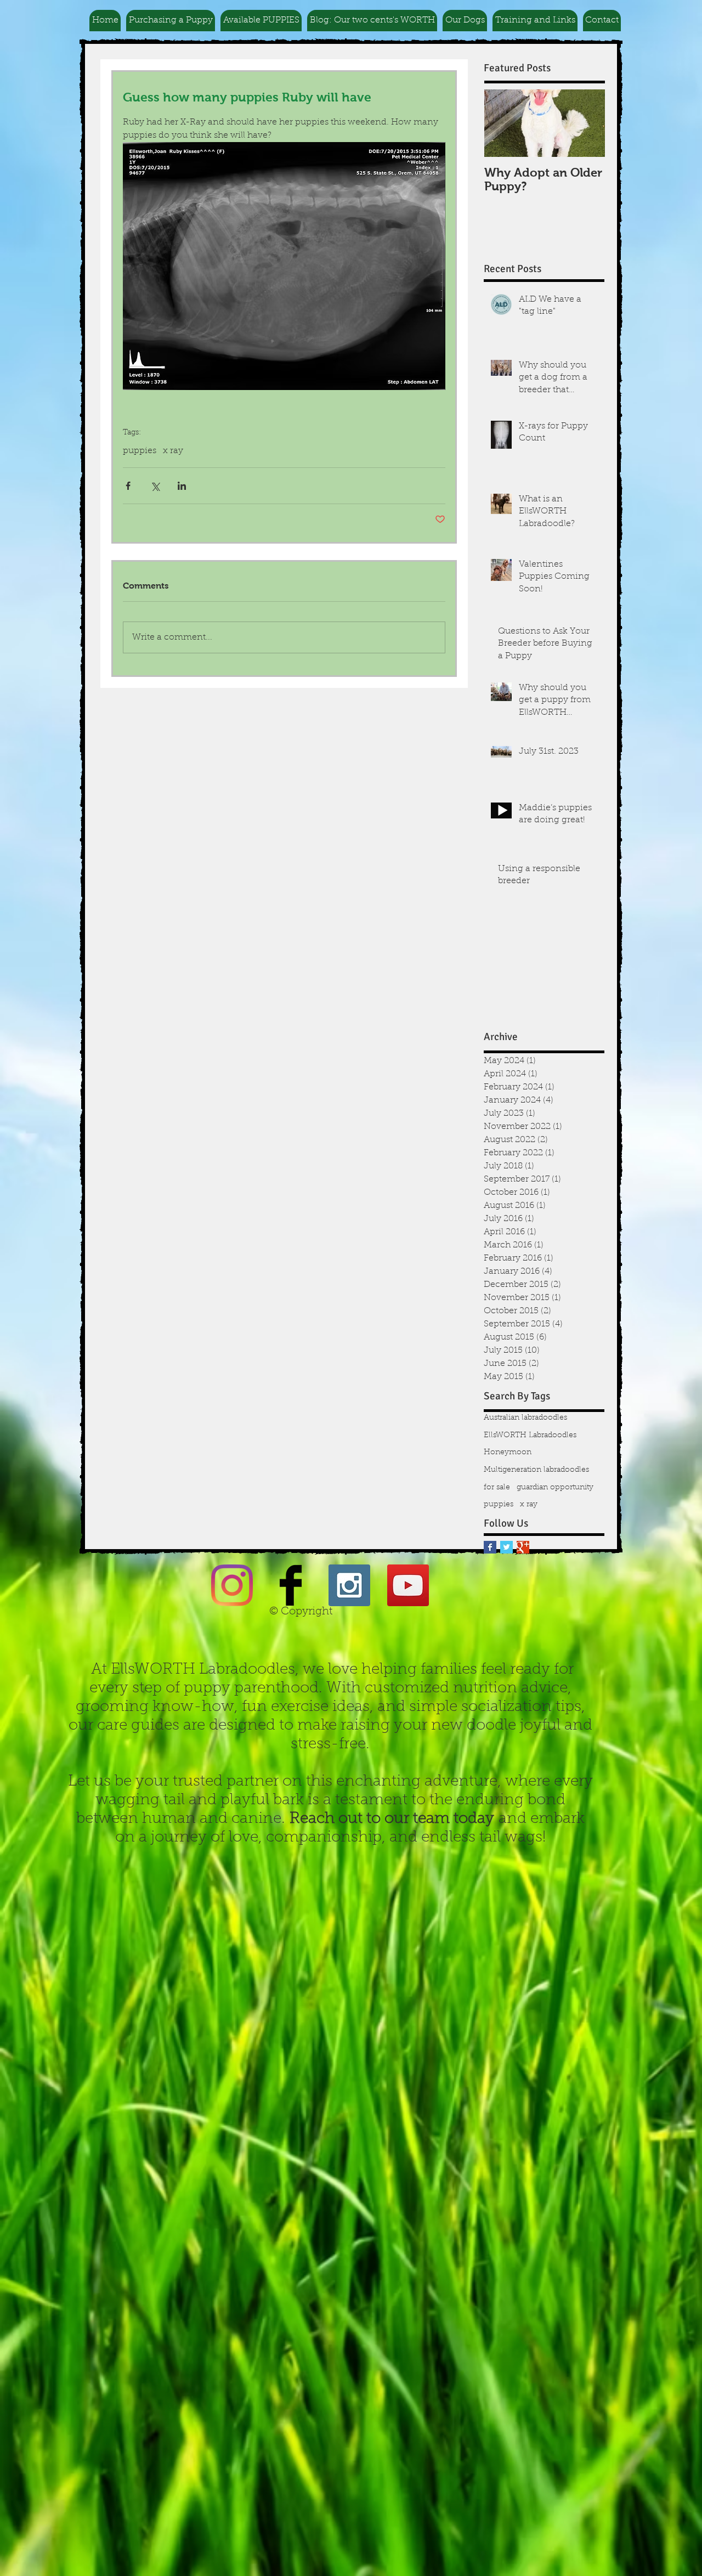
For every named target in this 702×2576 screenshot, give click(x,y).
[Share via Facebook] (128, 486)
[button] (171, 21)
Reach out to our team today (392, 1819)
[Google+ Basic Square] (523, 1547)
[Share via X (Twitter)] (155, 486)
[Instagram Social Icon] (349, 1585)
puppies (140, 451)
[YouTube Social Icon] (408, 1585)
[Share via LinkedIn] (182, 486)
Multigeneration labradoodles (536, 1470)
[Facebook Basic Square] (490, 1547)
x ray (173, 451)
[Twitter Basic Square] (506, 1547)
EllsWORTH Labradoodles (530, 1436)
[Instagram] (232, 1585)
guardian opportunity (555, 1488)
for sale (497, 1488)
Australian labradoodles (525, 1418)
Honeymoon (508, 1453)
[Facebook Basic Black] (291, 1585)
